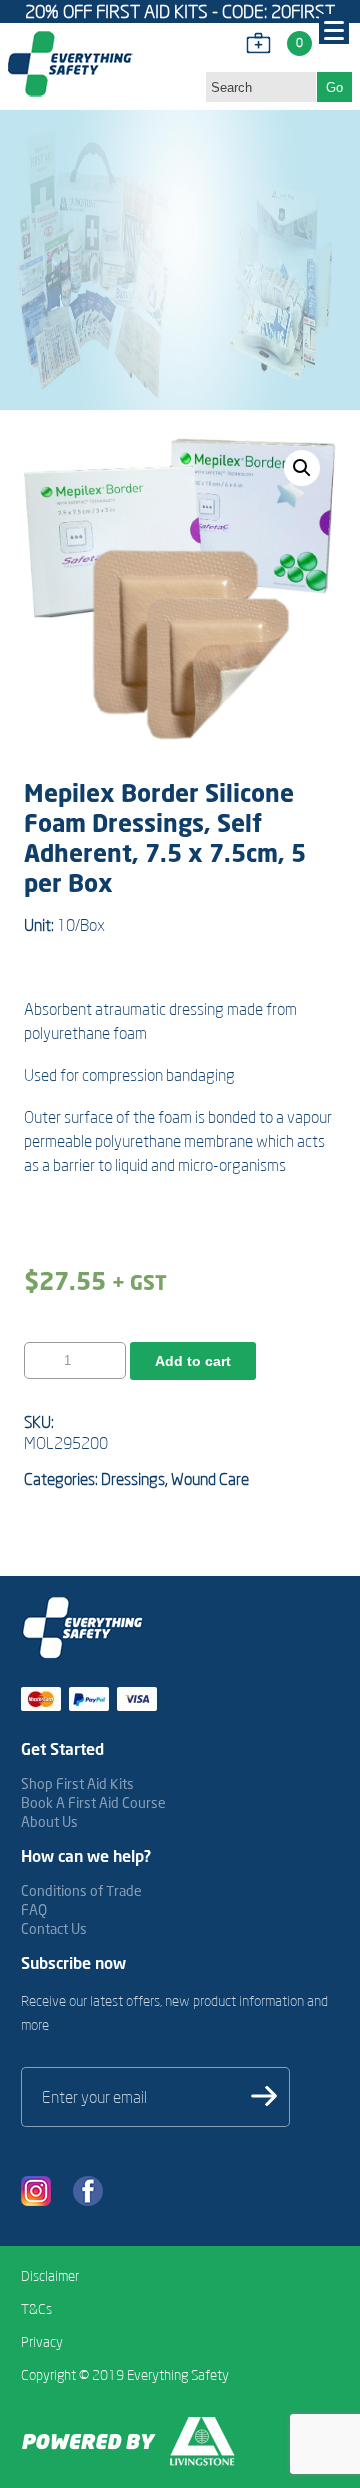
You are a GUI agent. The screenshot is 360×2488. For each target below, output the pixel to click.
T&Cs (36, 2309)
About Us (49, 1821)
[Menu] (334, 29)
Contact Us (54, 1928)
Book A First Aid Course (93, 1802)
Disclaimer (50, 2276)
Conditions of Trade (81, 1890)
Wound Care (210, 1479)
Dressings (133, 1479)
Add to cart (193, 1361)
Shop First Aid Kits (77, 1783)
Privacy (42, 2342)
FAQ (34, 1909)
